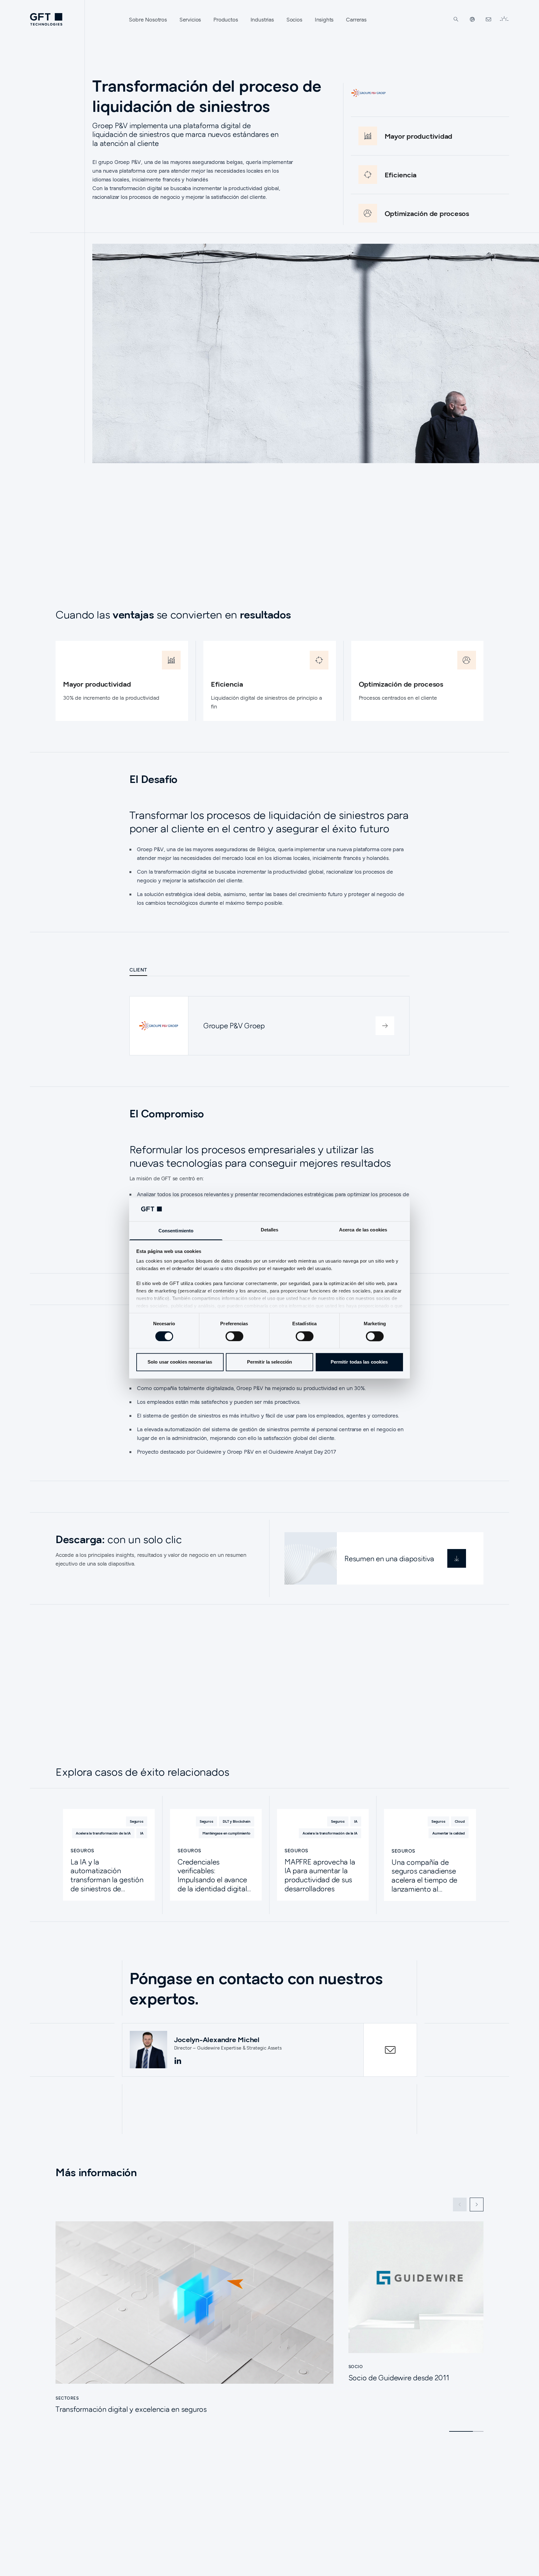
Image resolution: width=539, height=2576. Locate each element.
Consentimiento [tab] (176, 1231)
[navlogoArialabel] (46, 19)
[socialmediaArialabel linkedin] (178, 2061)
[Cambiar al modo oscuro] (504, 19)
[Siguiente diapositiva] (477, 2204)
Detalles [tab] (270, 1230)
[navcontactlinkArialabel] (488, 19)
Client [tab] (138, 970)
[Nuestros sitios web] (472, 19)
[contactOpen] (390, 2050)
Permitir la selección (269, 1362)
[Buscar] (456, 19)
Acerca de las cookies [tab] (363, 1230)
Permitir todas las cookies (359, 1362)
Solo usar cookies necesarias (180, 1362)
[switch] (234, 1336)
